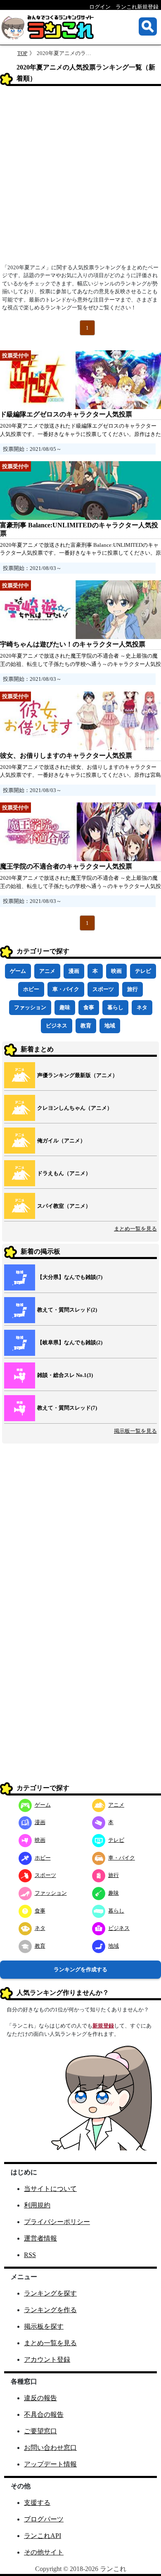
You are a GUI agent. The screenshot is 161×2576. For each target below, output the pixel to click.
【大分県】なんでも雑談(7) (70, 1277)
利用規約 (37, 2205)
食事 (89, 1007)
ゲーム (18, 971)
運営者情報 (40, 2238)
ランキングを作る (50, 2310)
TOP (22, 53)
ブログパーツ (44, 2519)
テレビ (143, 971)
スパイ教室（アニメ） (64, 1206)
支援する (37, 2503)
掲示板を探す (44, 2326)
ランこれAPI (43, 2536)
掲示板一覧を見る (135, 1431)
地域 (110, 1026)
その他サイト (44, 2552)
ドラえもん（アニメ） (64, 1173)
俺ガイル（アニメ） (61, 1141)
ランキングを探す (50, 2293)
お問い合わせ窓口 (50, 2448)
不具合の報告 (44, 2414)
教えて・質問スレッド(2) (67, 1310)
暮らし (115, 1007)
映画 (116, 971)
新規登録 (103, 2026)
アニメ (47, 971)
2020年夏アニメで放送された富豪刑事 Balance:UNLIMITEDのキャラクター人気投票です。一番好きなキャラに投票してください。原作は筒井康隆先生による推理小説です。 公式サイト (80, 553)
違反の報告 (40, 2398)
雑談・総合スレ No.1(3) (65, 1375)
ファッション (30, 1007)
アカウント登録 (47, 2359)
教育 (86, 1026)
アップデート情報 (50, 2464)
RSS (30, 2255)
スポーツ (103, 989)
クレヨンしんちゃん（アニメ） (75, 1108)
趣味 (65, 1007)
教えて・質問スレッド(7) (67, 1408)
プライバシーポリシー (57, 2222)
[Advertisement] (80, 177)
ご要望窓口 (40, 2431)
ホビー (31, 989)
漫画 (74, 971)
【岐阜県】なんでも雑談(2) (70, 1342)
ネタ (142, 1007)
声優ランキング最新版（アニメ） (77, 1075)
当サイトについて (50, 2189)
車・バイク (66, 989)
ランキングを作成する (80, 1969)
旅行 (133, 989)
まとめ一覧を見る (135, 1229)
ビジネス (57, 1026)
